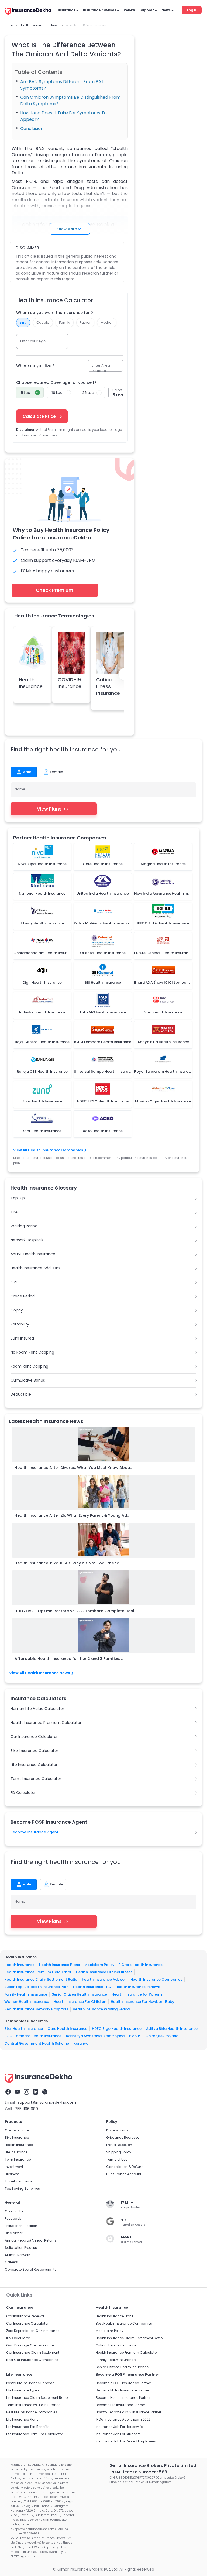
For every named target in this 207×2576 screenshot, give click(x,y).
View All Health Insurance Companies (48, 1150)
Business (12, 2174)
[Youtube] (17, 2092)
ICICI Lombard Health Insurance (33, 2036)
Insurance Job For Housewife (119, 2427)
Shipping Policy (119, 2152)
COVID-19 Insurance (70, 683)
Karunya (81, 2043)
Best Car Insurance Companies (32, 2360)
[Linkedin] (36, 2092)
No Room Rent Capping (32, 1352)
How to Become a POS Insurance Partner (128, 2412)
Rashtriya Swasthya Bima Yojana (95, 2036)
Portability (20, 1324)
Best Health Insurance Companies (124, 2323)
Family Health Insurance (26, 1994)
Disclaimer (14, 2233)
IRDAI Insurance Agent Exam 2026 (123, 2419)
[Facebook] (8, 2092)
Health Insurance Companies (156, 1979)
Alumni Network (17, 2255)
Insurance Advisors (100, 10)
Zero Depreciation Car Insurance (33, 2331)
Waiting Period (24, 1226)
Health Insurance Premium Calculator (46, 1723)
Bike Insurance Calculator (34, 1751)
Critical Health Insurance (116, 2345)
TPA (14, 1212)
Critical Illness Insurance (108, 686)
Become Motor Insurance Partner (122, 2390)
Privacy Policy (117, 2130)
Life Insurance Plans (22, 2419)
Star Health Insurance (24, 2029)
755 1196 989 (26, 2109)
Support (147, 10)
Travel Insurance (19, 2181)
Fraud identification (21, 2226)
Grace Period (23, 1296)
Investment (14, 2167)
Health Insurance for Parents (137, 1994)
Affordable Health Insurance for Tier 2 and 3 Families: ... (69, 1659)
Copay (17, 1310)
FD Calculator (23, 1793)
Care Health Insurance (67, 2029)
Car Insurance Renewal (25, 2316)
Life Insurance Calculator (34, 1765)
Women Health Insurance (27, 2002)
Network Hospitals (27, 1240)
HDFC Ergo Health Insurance (117, 2029)
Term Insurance (18, 2159)
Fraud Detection (119, 2145)
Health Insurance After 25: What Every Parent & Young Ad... (72, 1515)
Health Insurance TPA (92, 1987)
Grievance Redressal (123, 2138)
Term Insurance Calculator (36, 1779)
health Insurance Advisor (104, 1979)
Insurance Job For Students (118, 2434)
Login (192, 10)
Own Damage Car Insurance (30, 2345)
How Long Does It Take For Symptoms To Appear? (63, 116)
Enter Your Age (33, 341)
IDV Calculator (18, 2338)
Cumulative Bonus (28, 1380)
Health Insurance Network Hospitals (36, 2009)
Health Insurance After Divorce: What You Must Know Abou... (73, 1468)
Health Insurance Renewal (138, 1987)
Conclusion (32, 129)
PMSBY (135, 2036)
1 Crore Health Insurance (141, 1965)
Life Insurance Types (23, 2390)
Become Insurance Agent (34, 1832)
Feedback (13, 2218)
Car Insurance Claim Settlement (33, 2353)
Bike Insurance (17, 2138)
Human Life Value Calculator (37, 1709)
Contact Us (14, 2211)
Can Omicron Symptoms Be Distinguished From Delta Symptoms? (70, 100)
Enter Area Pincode (101, 368)
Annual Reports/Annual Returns (31, 2240)
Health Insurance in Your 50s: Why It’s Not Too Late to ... (69, 1563)
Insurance (67, 10)
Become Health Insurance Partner (123, 2398)
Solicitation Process (21, 2248)
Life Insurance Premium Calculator (34, 2434)
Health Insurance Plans (59, 1965)
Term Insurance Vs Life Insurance (33, 2405)
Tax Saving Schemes (22, 2189)
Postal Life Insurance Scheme (30, 2383)
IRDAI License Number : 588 (138, 2472)
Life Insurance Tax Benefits (28, 2427)
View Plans (49, 809)
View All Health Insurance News (40, 1673)
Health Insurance (31, 683)
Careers (11, 2262)
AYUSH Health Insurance (33, 1254)
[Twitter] (45, 2092)
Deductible (21, 1394)
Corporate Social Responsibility (31, 2269)
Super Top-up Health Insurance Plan (36, 1987)
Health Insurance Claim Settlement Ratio (41, 1979)
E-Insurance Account (124, 2174)
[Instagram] (26, 2092)
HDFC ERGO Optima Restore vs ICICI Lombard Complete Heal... (76, 1611)
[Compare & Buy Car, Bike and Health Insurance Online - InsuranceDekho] (28, 12)
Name (20, 789)
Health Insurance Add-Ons (35, 1268)
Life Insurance (16, 2152)
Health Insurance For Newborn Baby (143, 2002)
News (166, 10)
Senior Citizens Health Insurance (122, 2367)
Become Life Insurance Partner (120, 2405)
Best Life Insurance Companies (32, 2412)
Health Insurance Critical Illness (104, 1972)
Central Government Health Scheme (37, 2043)
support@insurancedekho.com (47, 2102)
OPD (15, 1282)
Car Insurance (17, 2130)
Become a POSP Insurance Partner (123, 2383)
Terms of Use (117, 2159)
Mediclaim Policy (99, 1965)
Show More (67, 229)
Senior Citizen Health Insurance (79, 1994)
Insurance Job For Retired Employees (126, 2441)
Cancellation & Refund (125, 2167)
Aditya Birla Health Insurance (172, 2029)
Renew (129, 10)
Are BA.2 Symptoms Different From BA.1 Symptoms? (62, 85)
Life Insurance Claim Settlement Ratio (37, 2398)
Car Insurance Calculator (34, 1737)
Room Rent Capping (29, 1366)
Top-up (18, 1198)
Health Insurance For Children (80, 2002)
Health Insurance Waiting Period (101, 2009)
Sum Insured (22, 1338)
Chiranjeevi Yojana (162, 2036)
